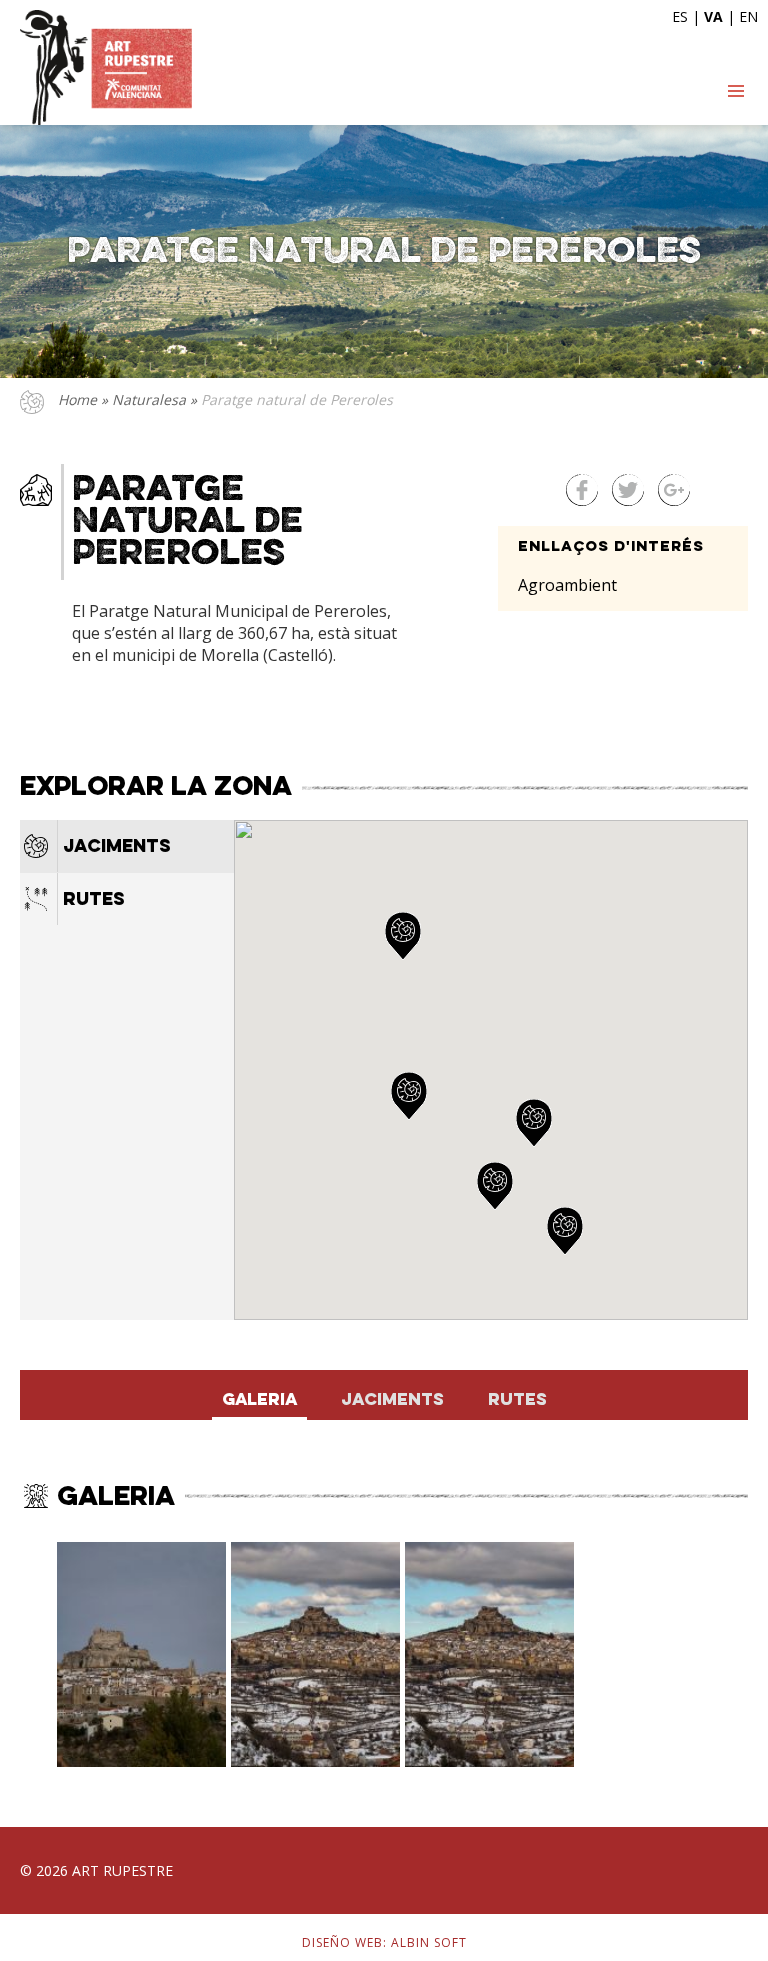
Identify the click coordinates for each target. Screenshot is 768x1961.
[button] (495, 1186)
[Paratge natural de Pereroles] (141, 1654)
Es (680, 16)
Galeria (259, 1400)
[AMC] (106, 67)
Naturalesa (151, 399)
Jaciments (117, 847)
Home (77, 399)
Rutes (94, 900)
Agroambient (567, 585)
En (748, 16)
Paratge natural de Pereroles (297, 399)
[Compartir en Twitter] (628, 490)
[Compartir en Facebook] (582, 490)
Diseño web (342, 1942)
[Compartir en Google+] (674, 490)
